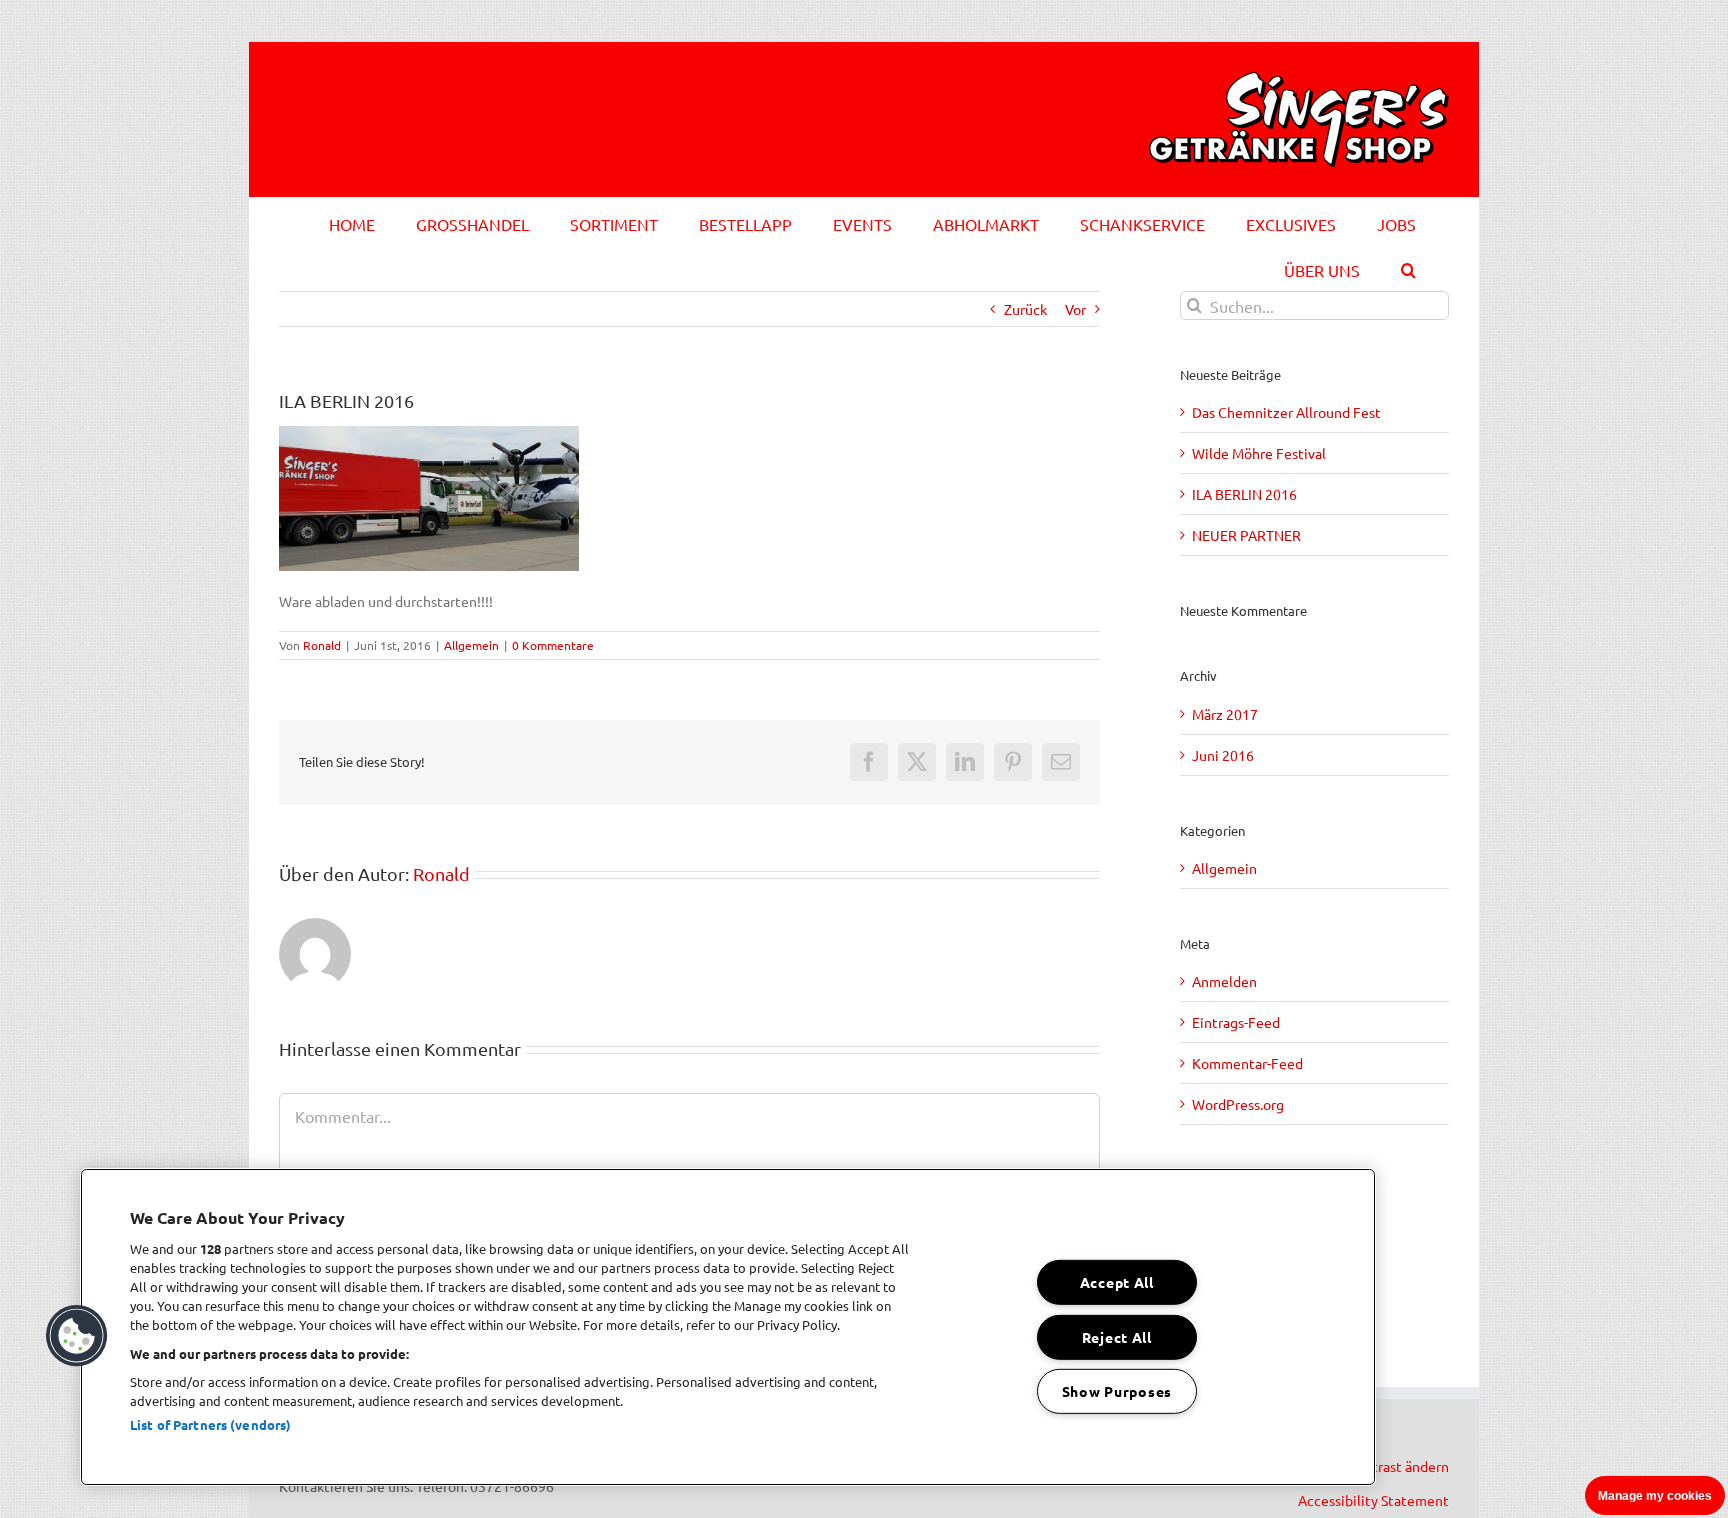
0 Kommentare (553, 645)
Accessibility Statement (1373, 1500)
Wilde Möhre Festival (1259, 453)
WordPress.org (1238, 1104)
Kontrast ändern (1398, 1466)
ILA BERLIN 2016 (1244, 494)
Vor (1075, 309)
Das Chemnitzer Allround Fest (1286, 412)
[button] (1408, 267)
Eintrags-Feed (1236, 1022)
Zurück (1025, 309)
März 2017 (1225, 714)
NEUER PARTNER (1246, 535)
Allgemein (471, 645)
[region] (728, 1327)
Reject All (1117, 1336)
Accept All (1117, 1282)
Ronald (322, 645)
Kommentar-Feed (1247, 1063)
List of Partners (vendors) (210, 1424)
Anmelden (1224, 981)
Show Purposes (1117, 1391)
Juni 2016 (1223, 755)
